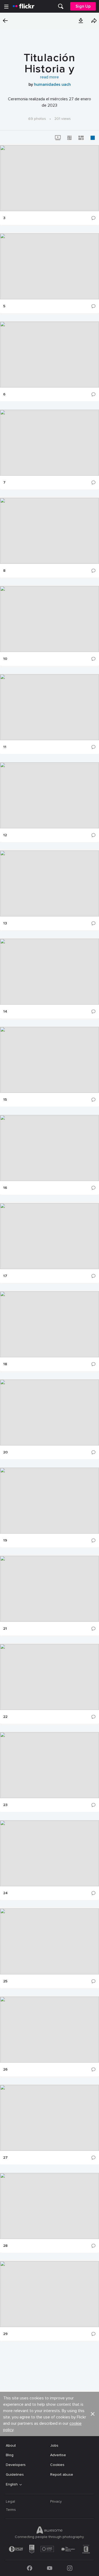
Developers (16, 2465)
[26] (49, 2030)
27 (5, 2158)
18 (5, 1364)
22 (5, 1717)
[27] (49, 2118)
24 (5, 1893)
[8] (49, 531)
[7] (49, 443)
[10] (49, 619)
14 (5, 1012)
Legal (10, 2501)
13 (5, 923)
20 (5, 1452)
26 (5, 2069)
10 (5, 659)
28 (5, 2246)
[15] (49, 1060)
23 (5, 1805)
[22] (49, 1677)
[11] (49, 707)
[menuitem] (61, 6)
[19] (49, 1501)
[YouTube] (50, 2568)
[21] (49, 1589)
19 (5, 1540)
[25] (49, 1941)
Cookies (57, 2465)
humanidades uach (52, 84)
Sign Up (83, 6)
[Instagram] (70, 2568)
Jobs (54, 2445)
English (12, 2484)
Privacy (56, 2501)
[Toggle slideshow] (58, 138)
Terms (11, 2510)
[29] (49, 2294)
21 (5, 1629)
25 (5, 1981)
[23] (49, 1765)
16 (5, 1188)
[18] (49, 1324)
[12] (49, 795)
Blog (10, 2455)
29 (5, 2334)
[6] (49, 355)
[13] (49, 883)
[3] (49, 178)
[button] (81, 21)
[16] (49, 1148)
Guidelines (15, 2475)
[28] (49, 2206)
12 (5, 835)
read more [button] (49, 77)
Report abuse (62, 2475)
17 (5, 1276)
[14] (49, 972)
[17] (49, 1236)
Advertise (58, 2455)
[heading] (23, 6)
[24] (49, 1853)
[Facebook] (30, 2568)
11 (5, 747)
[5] (49, 266)
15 (5, 1100)
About (11, 2445)
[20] (49, 1412)
